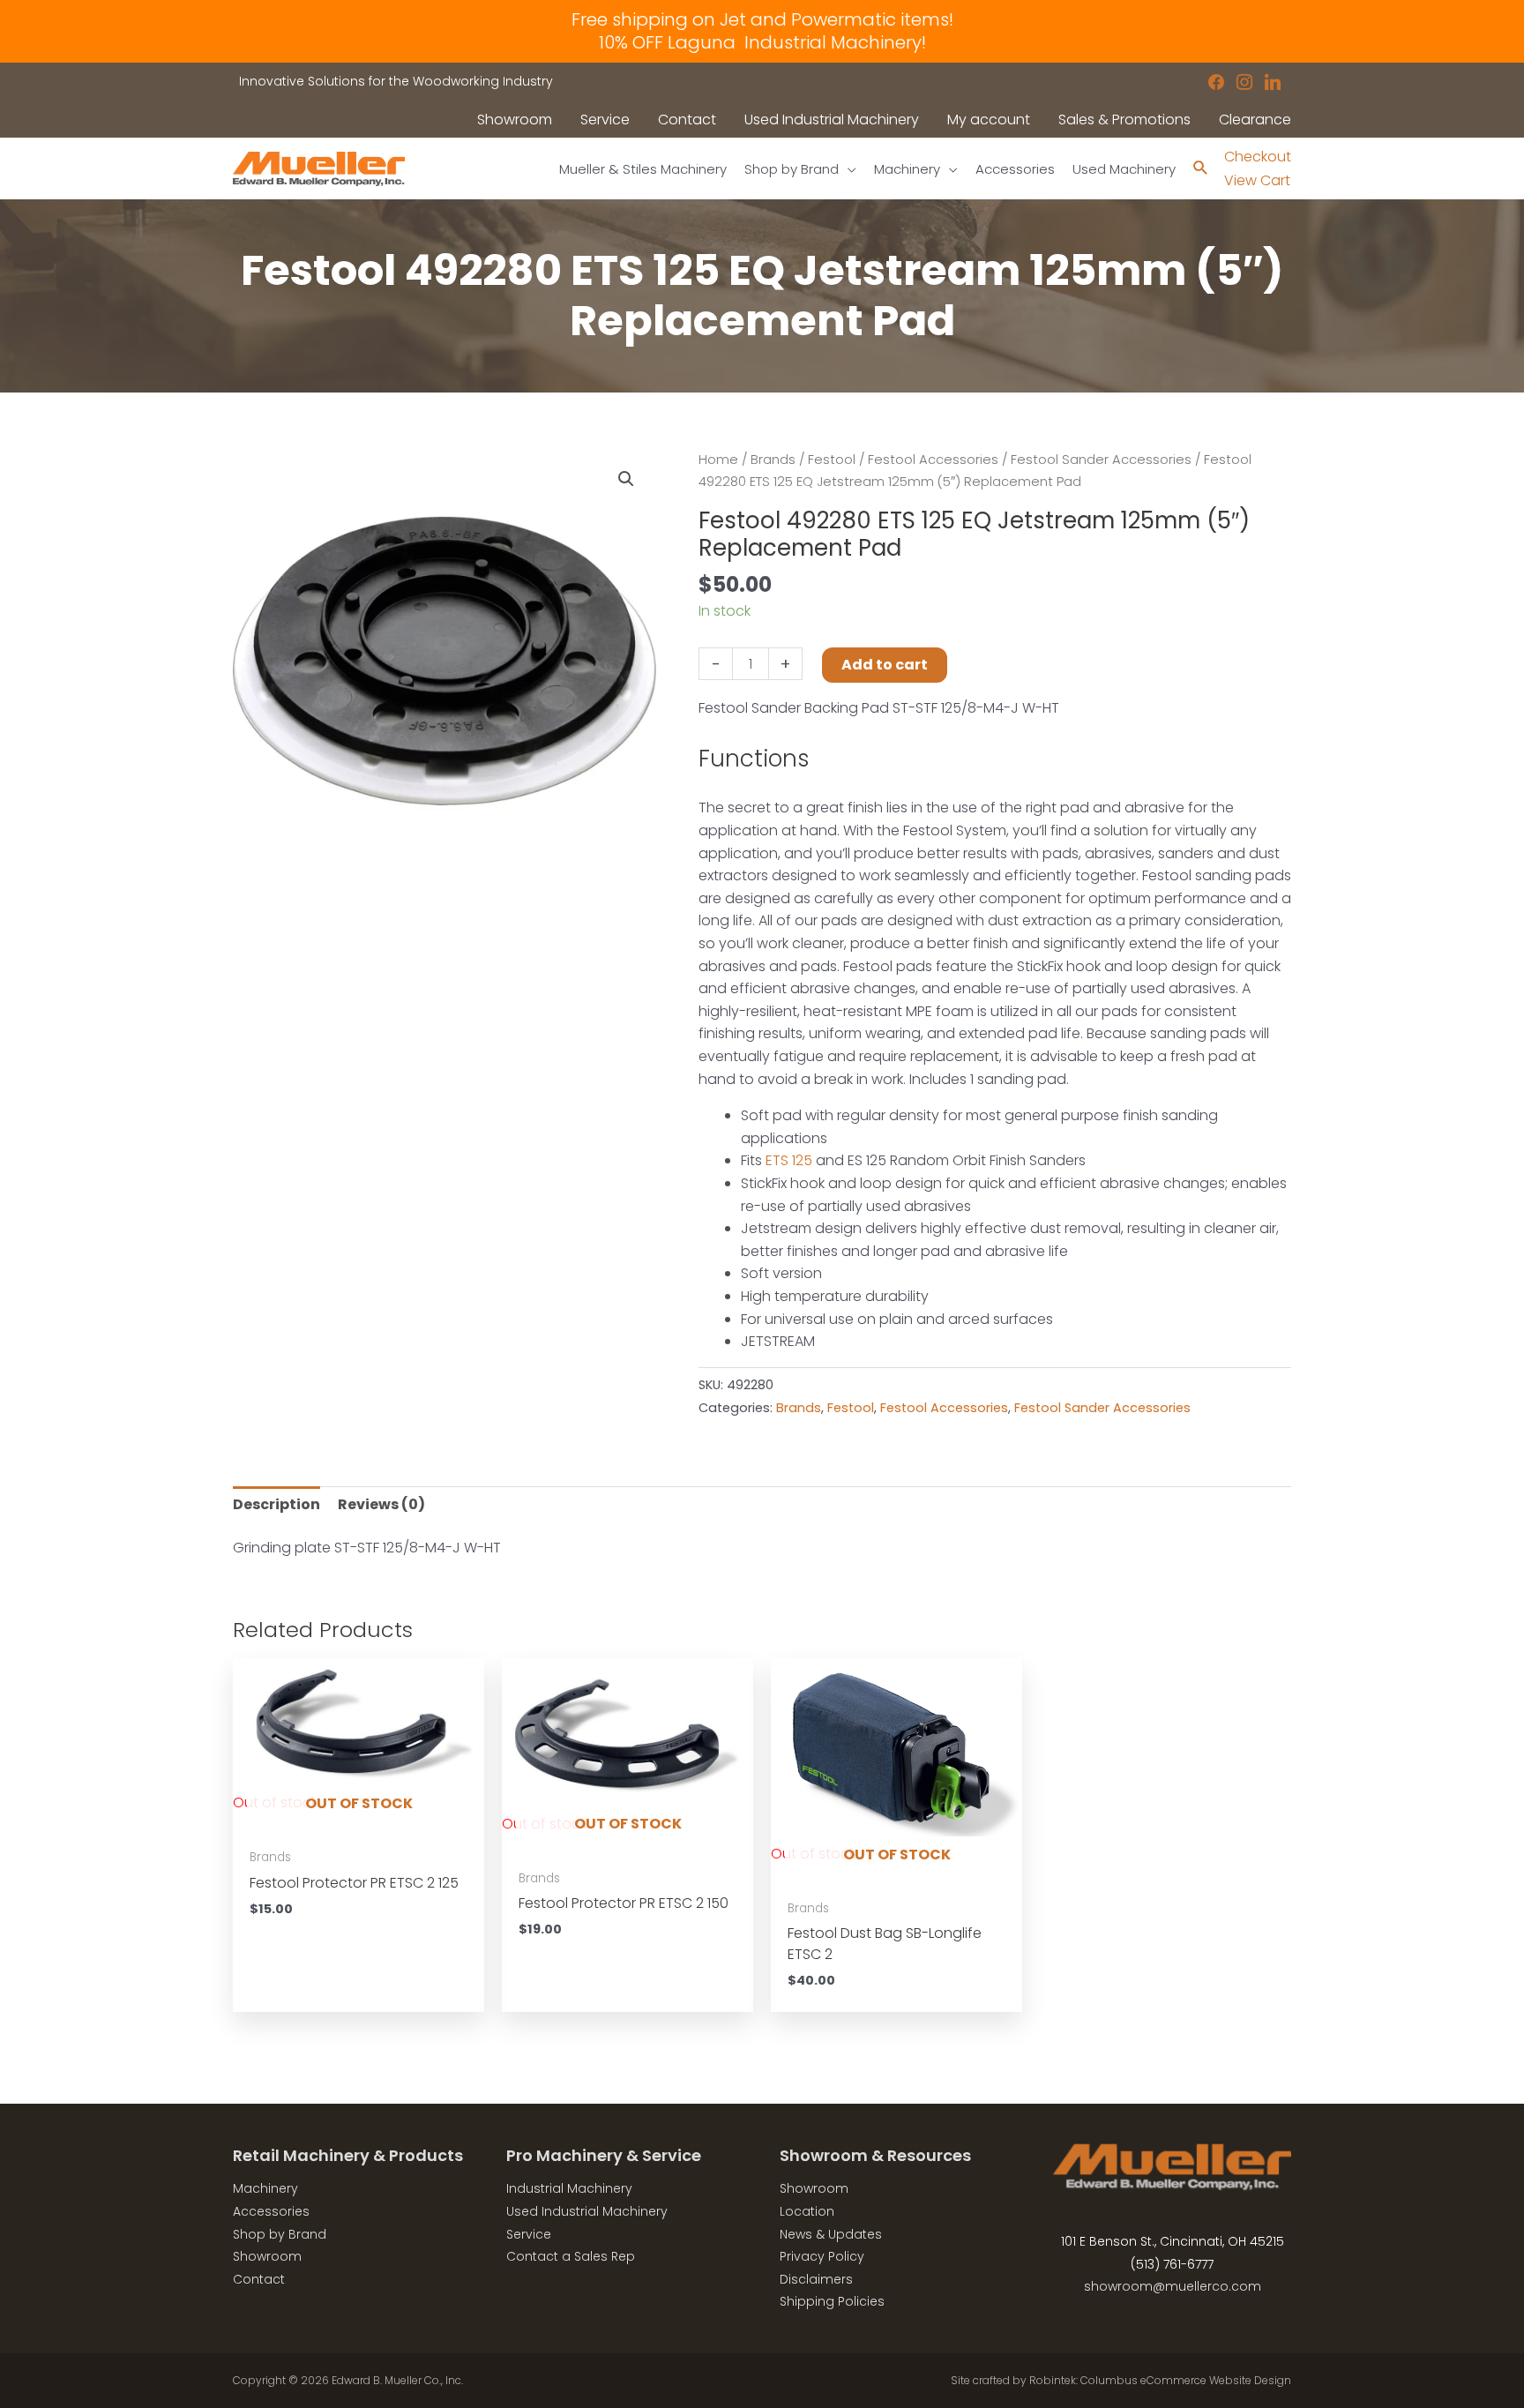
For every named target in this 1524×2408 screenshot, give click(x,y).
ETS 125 (789, 1160)
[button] (626, 479)
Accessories (271, 2211)
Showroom (267, 2256)
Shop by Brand (280, 2234)
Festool (832, 460)
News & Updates (831, 2234)
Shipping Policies (832, 2301)
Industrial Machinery (569, 2188)
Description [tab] (276, 1504)
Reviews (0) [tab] (381, 1504)
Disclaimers (816, 2279)
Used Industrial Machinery (587, 2211)
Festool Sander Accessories (1101, 460)
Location (807, 2211)
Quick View (359, 1821)
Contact (259, 2279)
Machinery (265, 2188)
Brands (773, 460)
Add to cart (885, 665)
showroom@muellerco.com (1173, 2286)
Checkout (1258, 157)
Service (529, 2234)
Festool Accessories (933, 460)
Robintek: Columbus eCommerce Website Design (1160, 2380)
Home (718, 460)
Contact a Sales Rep (571, 2256)
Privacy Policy (822, 2256)
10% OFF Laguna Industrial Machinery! (762, 42)
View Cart (1257, 180)
